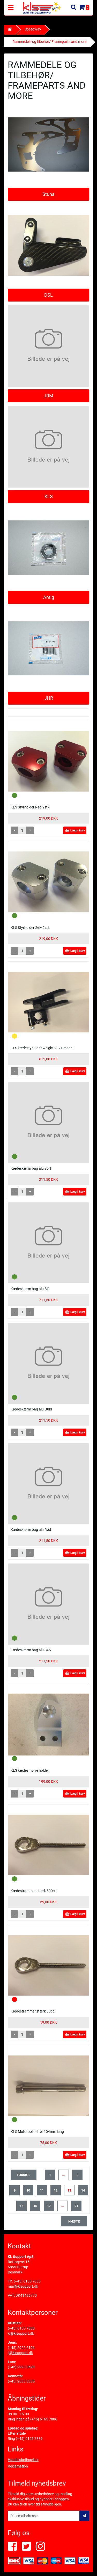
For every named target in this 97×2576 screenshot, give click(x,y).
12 (56, 2190)
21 (76, 2206)
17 (49, 2206)
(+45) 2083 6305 (21, 2381)
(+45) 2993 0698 (21, 2367)
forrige (24, 2175)
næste (74, 2221)
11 (42, 2190)
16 (35, 2206)
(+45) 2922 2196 (21, 2348)
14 (83, 2190)
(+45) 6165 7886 (27, 2281)
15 (21, 2206)
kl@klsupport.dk (21, 2333)
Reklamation (18, 2466)
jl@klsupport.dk (20, 2353)
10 (28, 2190)
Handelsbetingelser (23, 2460)
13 (69, 2190)
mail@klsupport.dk (23, 2286)
